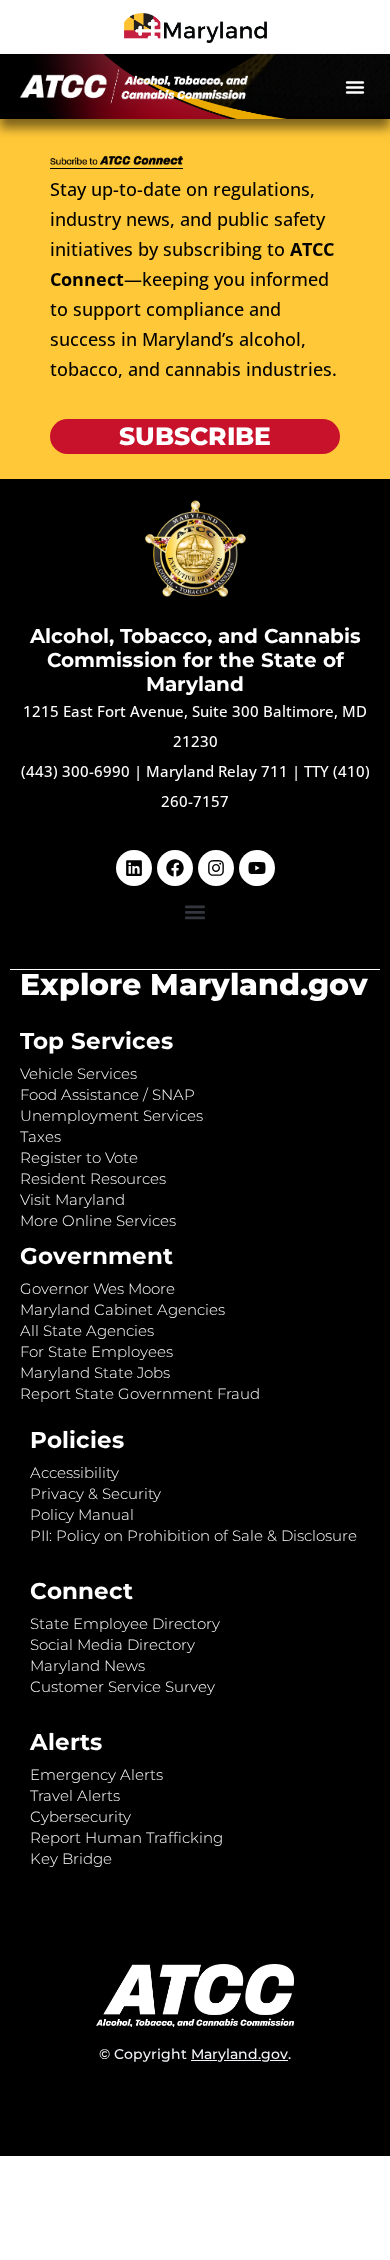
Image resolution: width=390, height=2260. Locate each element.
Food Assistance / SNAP (107, 1094)
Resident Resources (93, 1178)
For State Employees (96, 1351)
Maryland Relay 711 (219, 771)
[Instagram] (216, 868)
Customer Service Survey (122, 1686)
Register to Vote (79, 1157)
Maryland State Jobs (95, 1372)
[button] (355, 87)
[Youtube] (257, 868)
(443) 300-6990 (75, 771)
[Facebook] (175, 868)
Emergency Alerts (96, 1774)
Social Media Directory (112, 1644)
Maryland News (87, 1665)
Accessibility (74, 1472)
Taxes (40, 1136)
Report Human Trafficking (126, 1837)
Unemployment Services (111, 1115)
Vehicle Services (78, 1073)
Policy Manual (82, 1514)
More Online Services (98, 1220)
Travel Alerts (75, 1795)
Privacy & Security (95, 1493)
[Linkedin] (134, 868)
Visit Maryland (72, 1199)
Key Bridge (71, 1858)
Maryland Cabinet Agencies (122, 1309)
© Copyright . (195, 2054)
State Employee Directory (125, 1623)
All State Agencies (87, 1330)
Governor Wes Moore (97, 1288)
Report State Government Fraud (140, 1393)
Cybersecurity (80, 1816)
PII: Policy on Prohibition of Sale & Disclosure (193, 1535)
